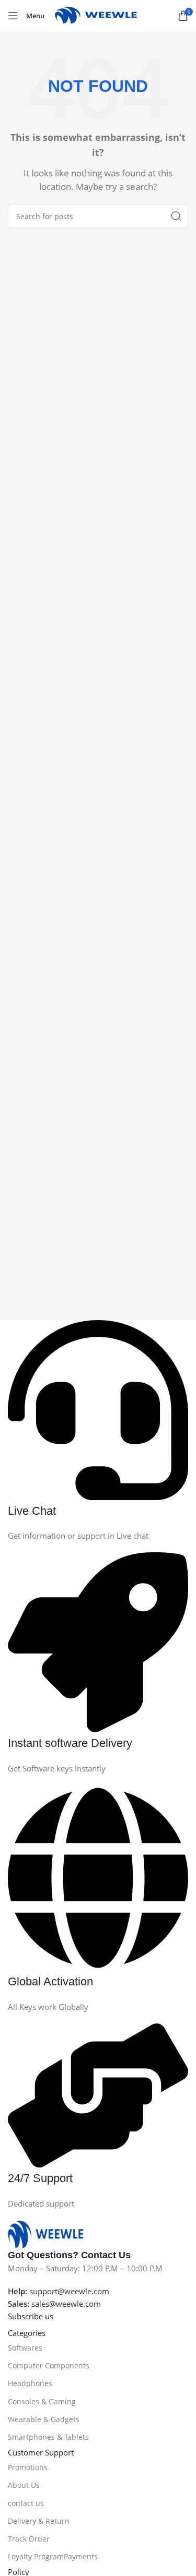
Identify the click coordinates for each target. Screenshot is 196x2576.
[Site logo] (102, 15)
